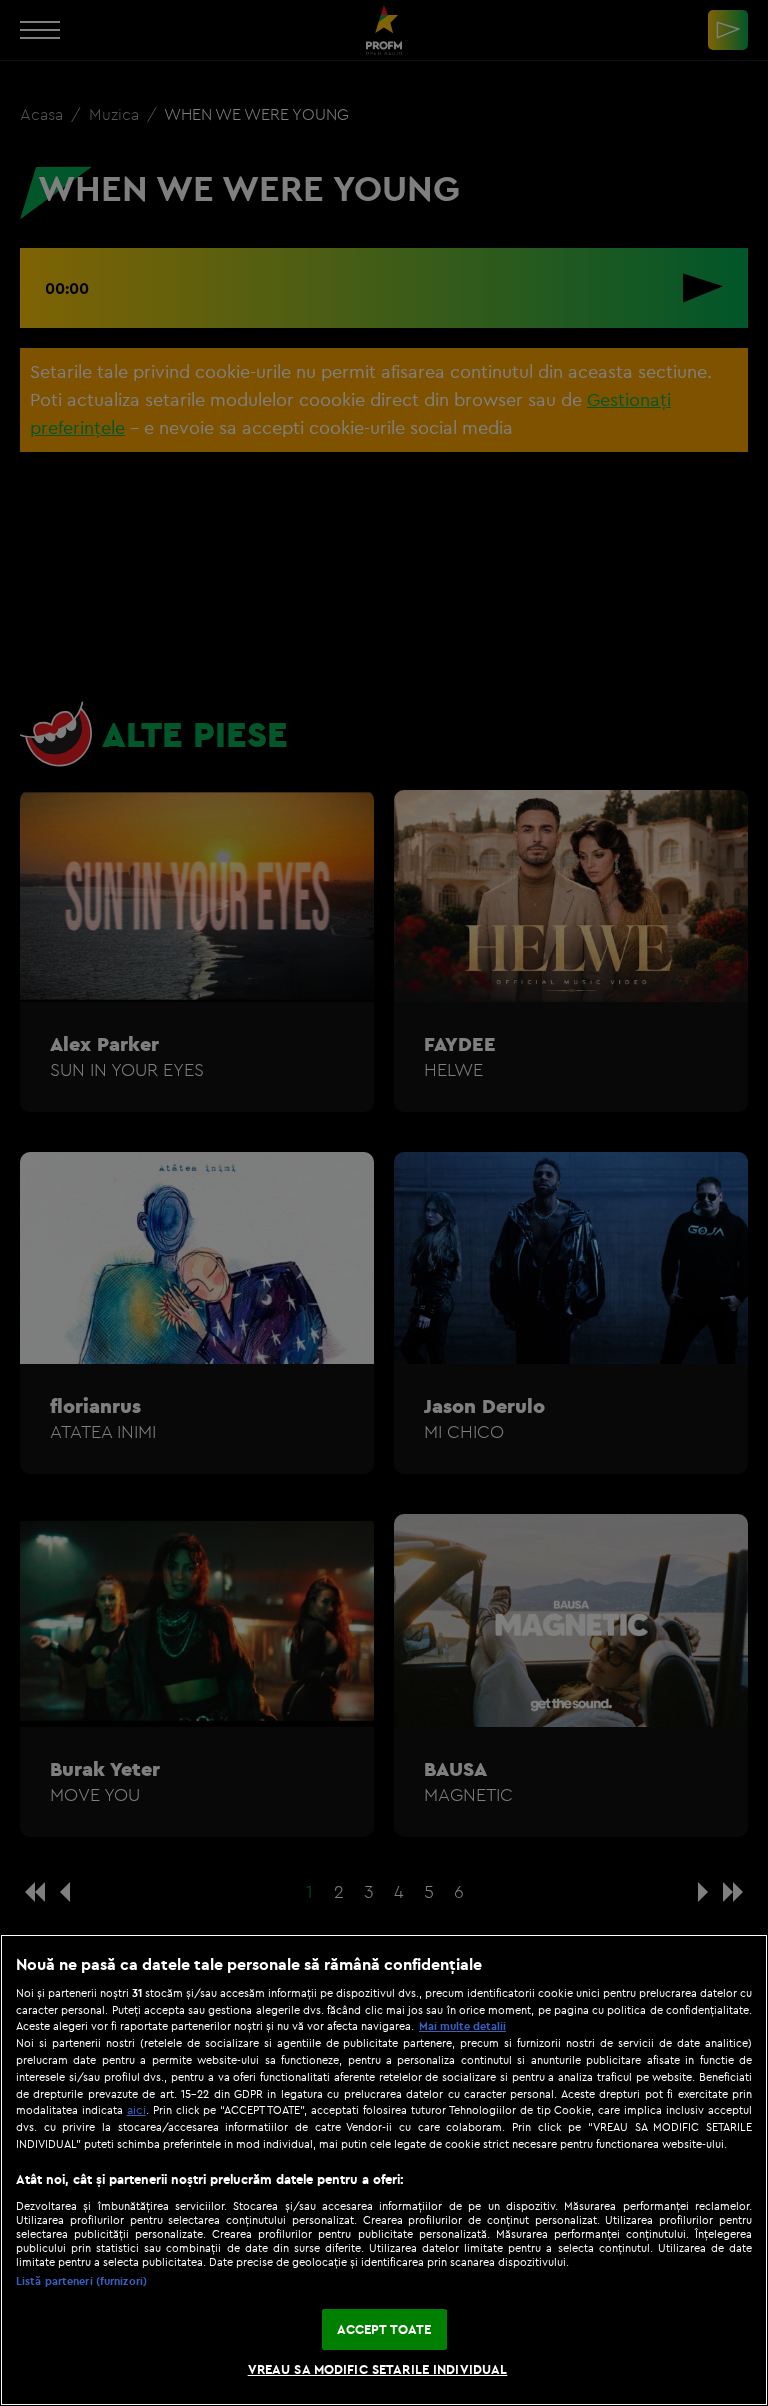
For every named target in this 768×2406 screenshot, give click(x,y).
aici (136, 2109)
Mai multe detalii (462, 2026)
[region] (384, 2170)
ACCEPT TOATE (384, 2329)
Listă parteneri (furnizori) (81, 2281)
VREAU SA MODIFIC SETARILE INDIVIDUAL (378, 2369)
